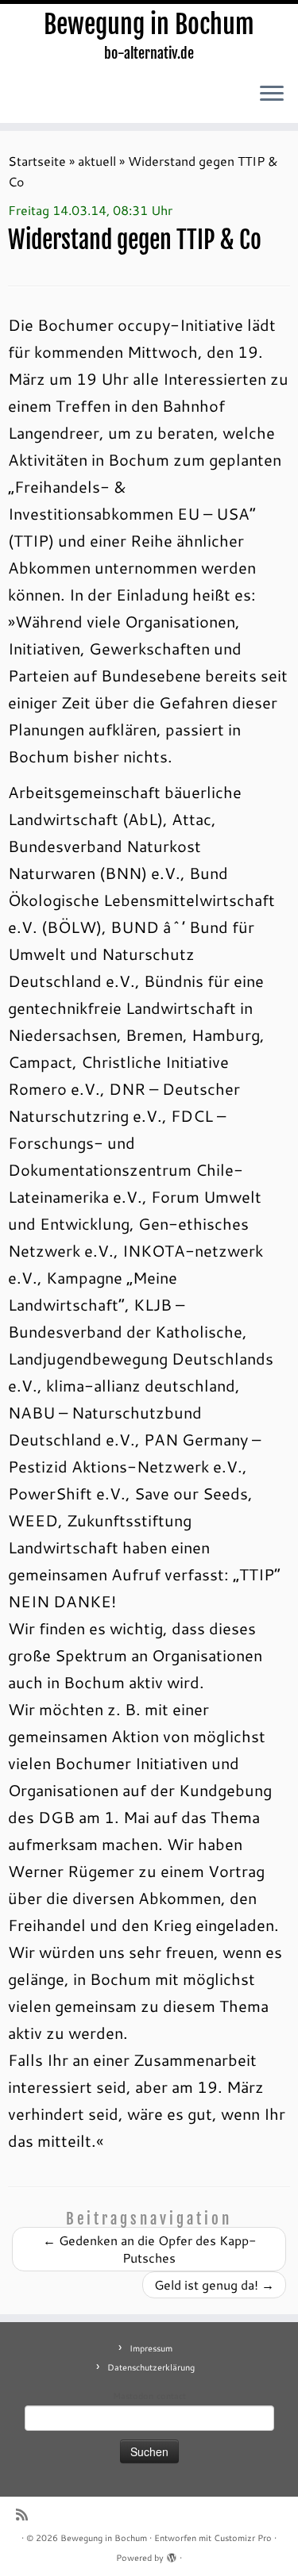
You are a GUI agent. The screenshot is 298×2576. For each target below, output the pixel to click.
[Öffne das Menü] (272, 94)
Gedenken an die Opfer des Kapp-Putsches (149, 2249)
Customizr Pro (243, 2538)
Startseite (37, 161)
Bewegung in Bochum (149, 25)
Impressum (151, 2348)
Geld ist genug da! (214, 2284)
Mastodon (133, 2396)
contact (171, 2396)
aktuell (97, 161)
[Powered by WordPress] (172, 2555)
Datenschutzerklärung (151, 2367)
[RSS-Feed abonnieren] (26, 2515)
